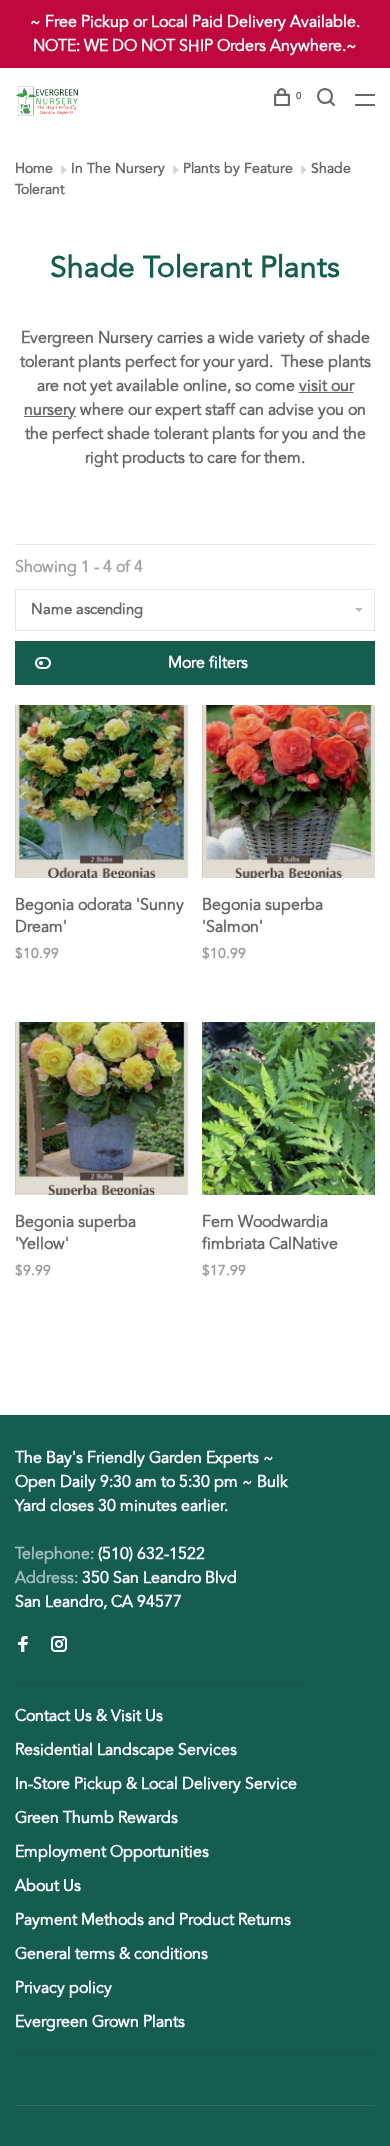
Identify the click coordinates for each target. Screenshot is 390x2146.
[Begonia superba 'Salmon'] (288, 795)
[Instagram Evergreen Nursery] (59, 1646)
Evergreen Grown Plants (100, 2022)
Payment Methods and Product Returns (153, 1920)
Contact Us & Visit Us (89, 1716)
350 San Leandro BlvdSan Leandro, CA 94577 (126, 1590)
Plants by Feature (238, 168)
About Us (48, 1886)
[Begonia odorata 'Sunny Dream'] (101, 795)
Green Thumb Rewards (96, 1818)
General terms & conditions (111, 1954)
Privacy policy (63, 1988)
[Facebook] (23, 1646)
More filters (208, 663)
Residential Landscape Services (126, 1750)
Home (34, 168)
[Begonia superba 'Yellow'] (101, 1112)
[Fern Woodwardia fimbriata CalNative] (288, 1112)
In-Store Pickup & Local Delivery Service (156, 1784)
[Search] (328, 100)
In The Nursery (118, 168)
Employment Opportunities (112, 1852)
